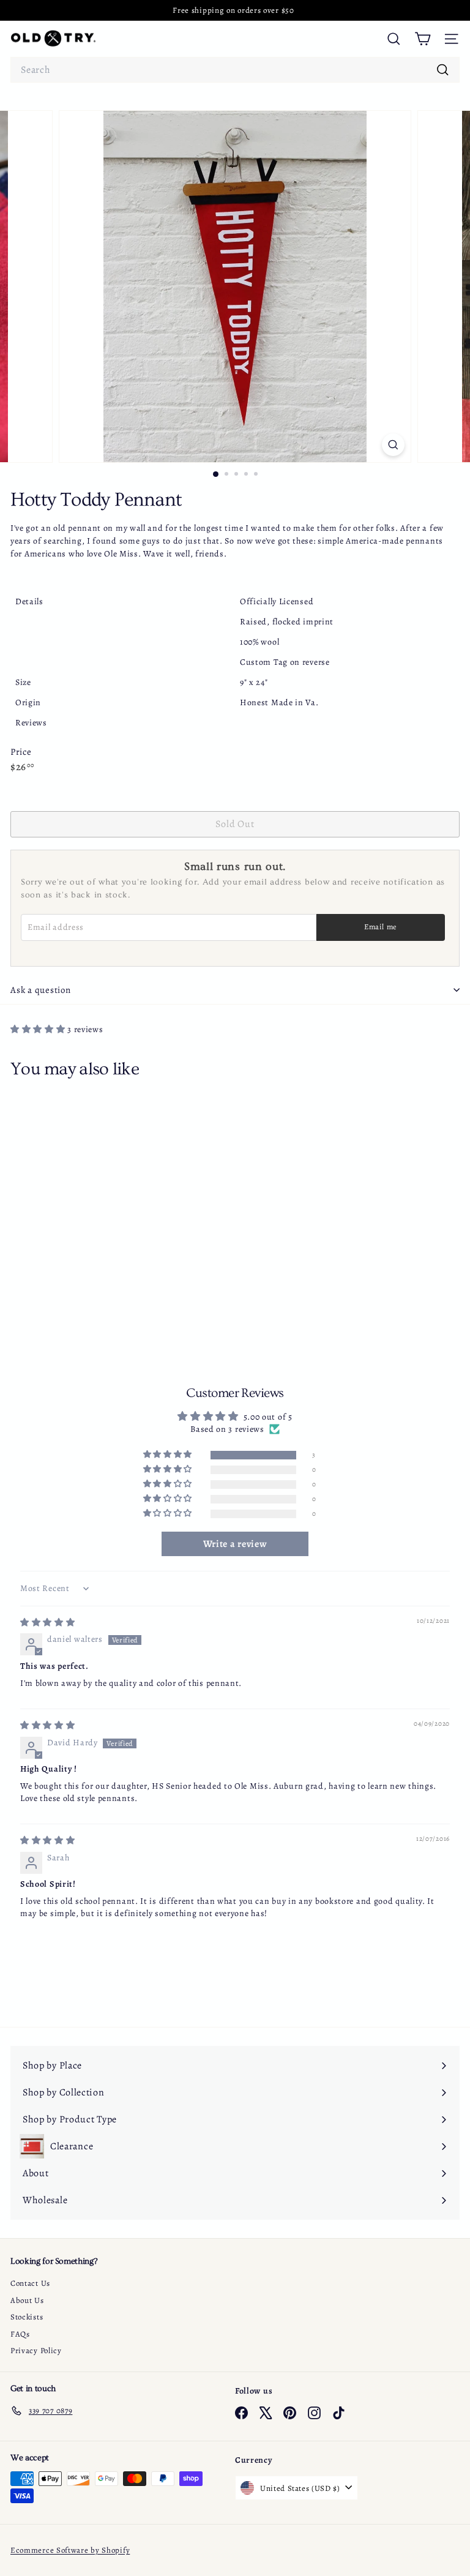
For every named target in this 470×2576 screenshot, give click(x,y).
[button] (39, 1029)
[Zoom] (393, 445)
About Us (27, 2300)
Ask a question (41, 990)
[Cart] (423, 39)
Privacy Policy (36, 2350)
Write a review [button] (235, 1544)
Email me (381, 927)
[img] (48, 1623)
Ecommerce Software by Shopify (70, 2550)
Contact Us (30, 2283)
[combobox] (235, 70)
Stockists (27, 2317)
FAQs (20, 2334)
